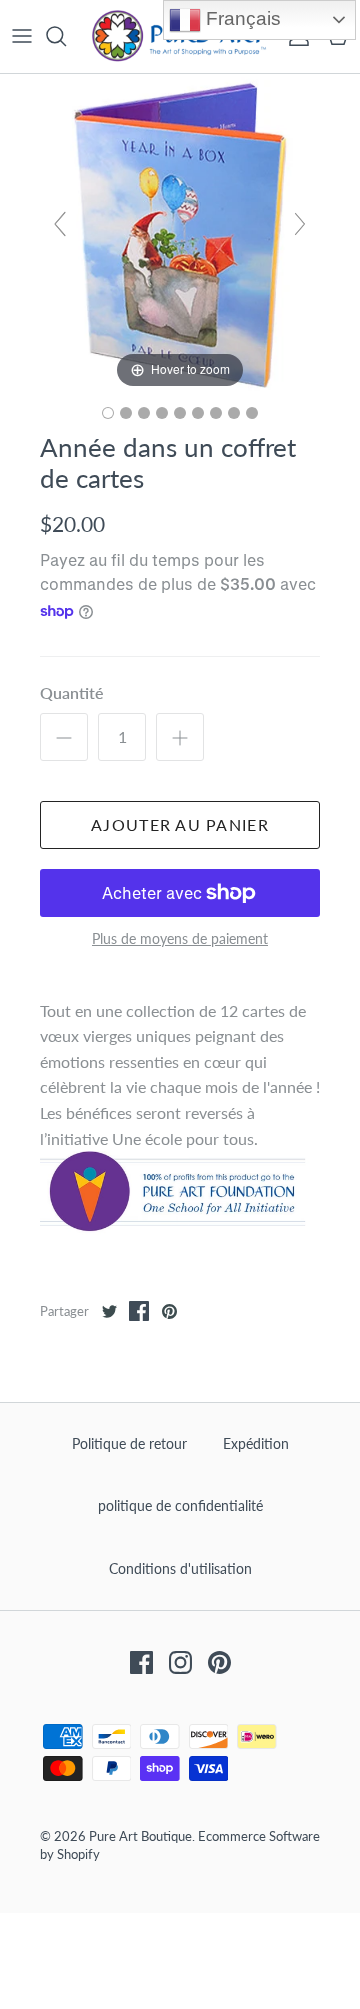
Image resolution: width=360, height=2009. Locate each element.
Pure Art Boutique (140, 1836)
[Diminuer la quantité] (64, 737)
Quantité (72, 692)
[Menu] (22, 36)
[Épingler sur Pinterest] (169, 1311)
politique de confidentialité (180, 1505)
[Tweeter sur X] (109, 1311)
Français (241, 18)
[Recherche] (66, 36)
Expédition (256, 1443)
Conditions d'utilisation (180, 1568)
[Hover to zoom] (180, 231)
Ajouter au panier (180, 824)
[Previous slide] (60, 224)
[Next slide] (300, 224)
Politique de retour (129, 1443)
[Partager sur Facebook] (139, 1311)
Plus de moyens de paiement (180, 939)
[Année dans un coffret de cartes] (108, 413)
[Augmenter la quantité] (180, 737)
